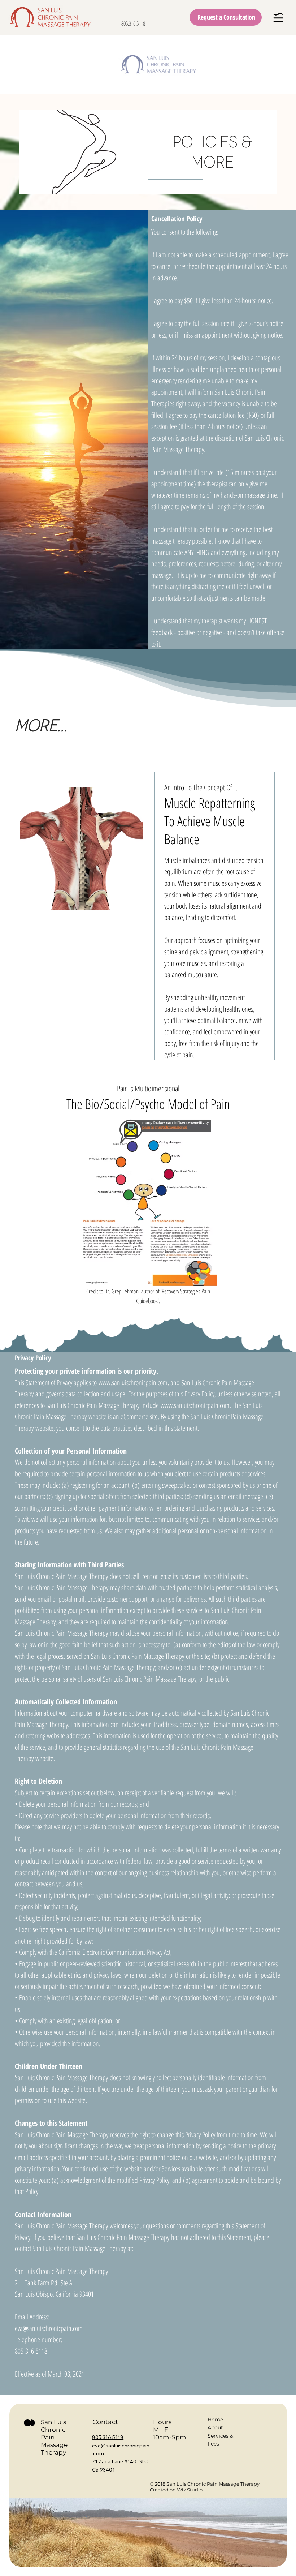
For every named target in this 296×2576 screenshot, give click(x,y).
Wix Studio (190, 2490)
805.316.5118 (133, 23)
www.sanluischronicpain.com (133, 1383)
